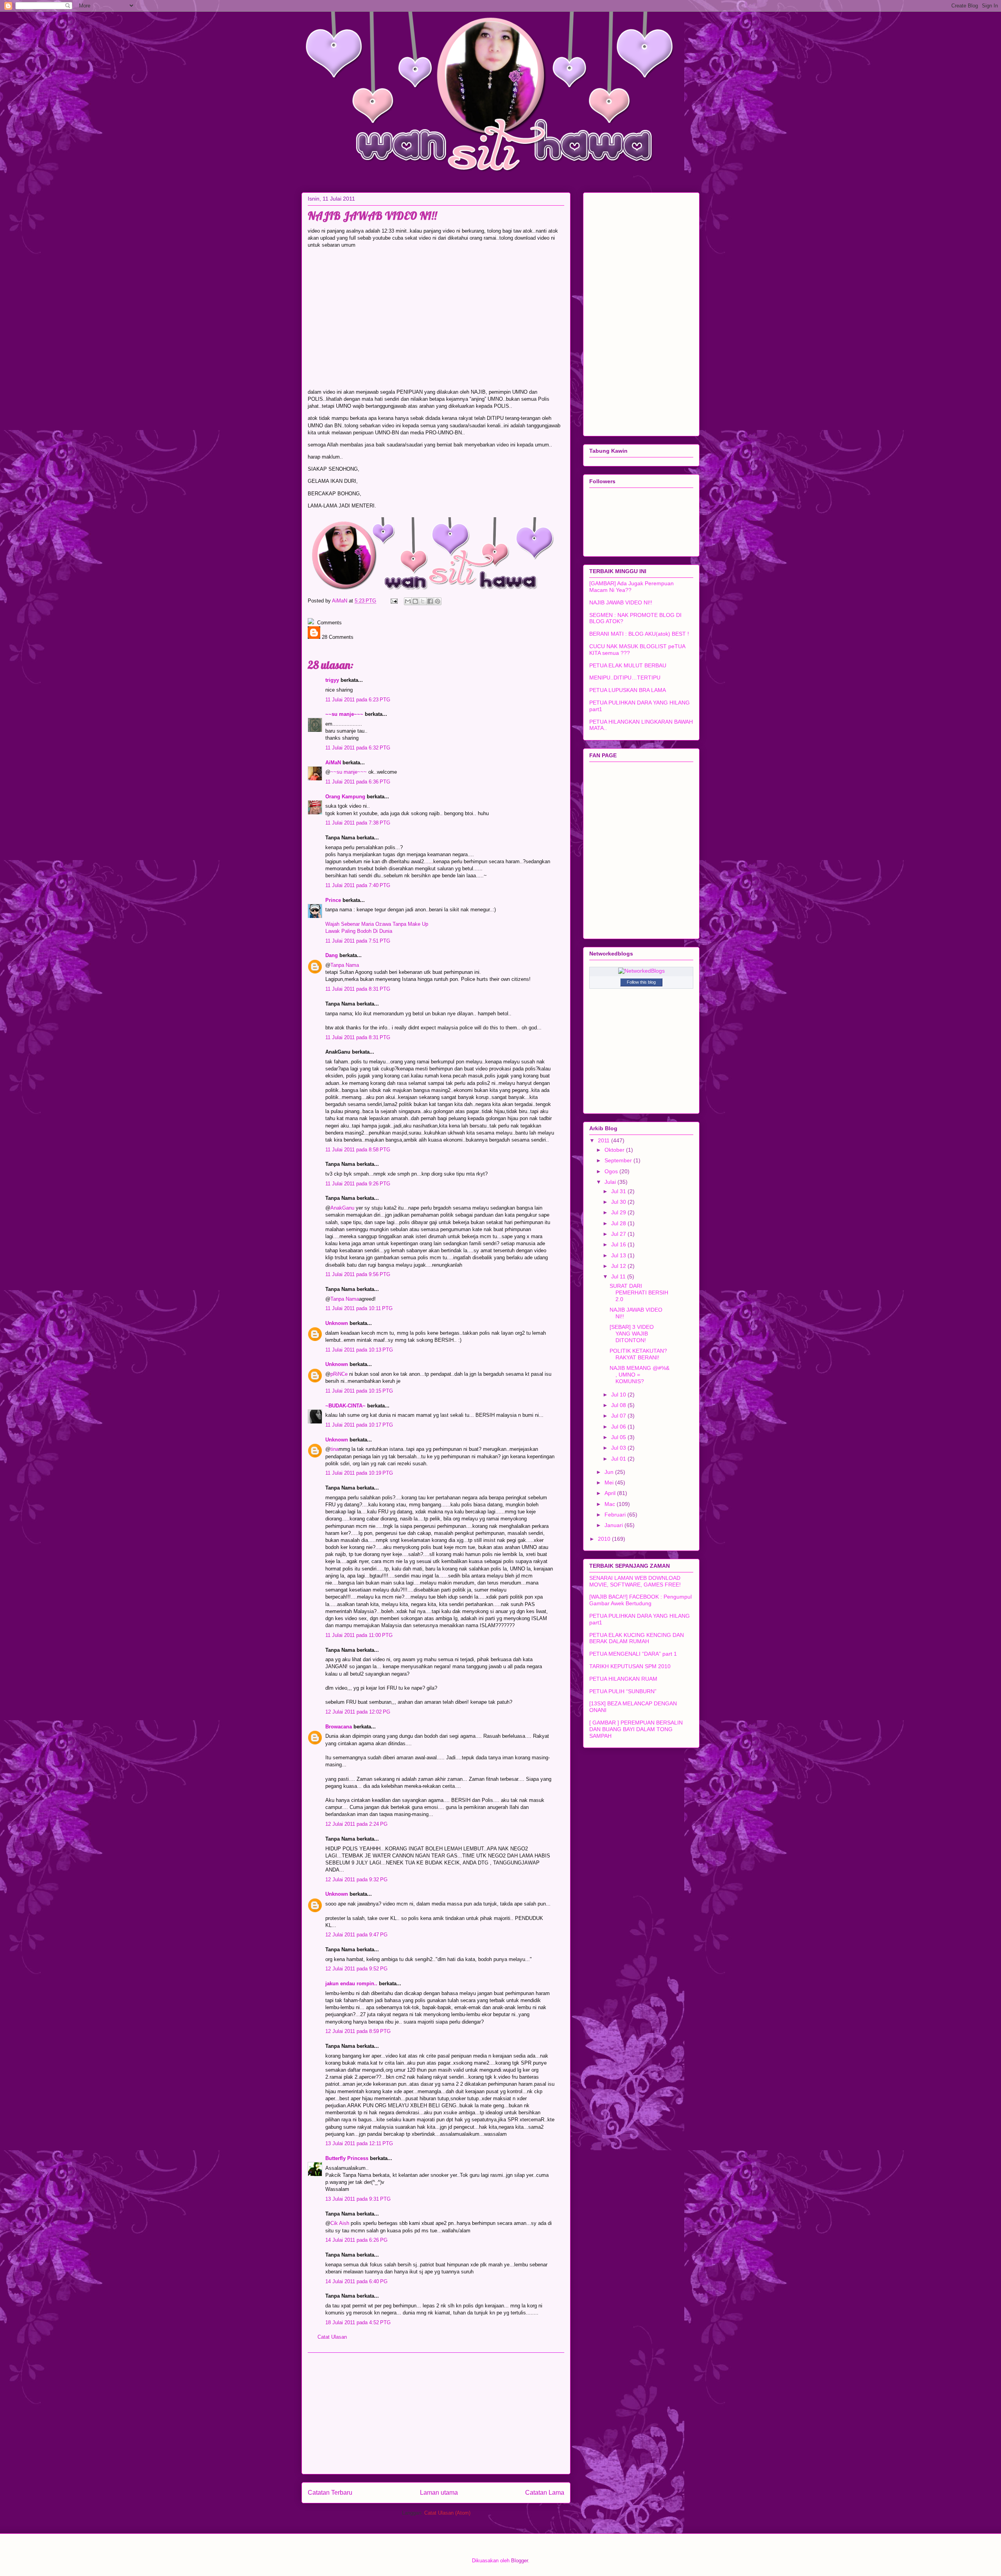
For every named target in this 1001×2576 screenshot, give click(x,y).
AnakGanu (342, 1208)
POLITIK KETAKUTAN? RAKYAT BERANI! (638, 1354)
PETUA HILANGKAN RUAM (623, 1679)
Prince (333, 900)
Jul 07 (619, 1416)
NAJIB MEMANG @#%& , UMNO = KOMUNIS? (640, 1375)
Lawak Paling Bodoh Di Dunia (359, 931)
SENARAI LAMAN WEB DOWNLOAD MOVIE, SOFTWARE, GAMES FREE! (635, 1581)
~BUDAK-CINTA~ (345, 1406)
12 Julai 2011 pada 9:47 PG (356, 1935)
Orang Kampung (345, 797)
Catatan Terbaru (330, 2493)
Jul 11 (619, 1276)
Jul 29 (619, 1212)
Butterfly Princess (347, 2158)
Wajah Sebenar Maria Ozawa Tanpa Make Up (377, 924)
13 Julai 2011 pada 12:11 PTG (359, 2143)
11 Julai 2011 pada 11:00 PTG (359, 1635)
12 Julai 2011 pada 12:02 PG (358, 1712)
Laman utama (439, 2493)
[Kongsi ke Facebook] (430, 601)
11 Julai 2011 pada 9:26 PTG (358, 1184)
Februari (616, 1515)
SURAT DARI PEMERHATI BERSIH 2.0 (639, 1292)
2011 (605, 1140)
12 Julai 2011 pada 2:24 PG (356, 1824)
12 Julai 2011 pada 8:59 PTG (358, 2031)
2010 (605, 1539)
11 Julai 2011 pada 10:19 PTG (359, 1473)
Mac (611, 1504)
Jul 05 (619, 1437)
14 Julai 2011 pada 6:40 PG (356, 2281)
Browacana (339, 1727)
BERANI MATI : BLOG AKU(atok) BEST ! (639, 634)
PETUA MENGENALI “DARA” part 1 (633, 1654)
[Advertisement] (436, 2413)
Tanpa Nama (345, 965)
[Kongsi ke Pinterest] (438, 601)
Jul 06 (619, 1427)
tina (335, 1449)
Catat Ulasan (332, 2337)
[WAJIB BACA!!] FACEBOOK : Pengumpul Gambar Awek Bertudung (640, 1600)
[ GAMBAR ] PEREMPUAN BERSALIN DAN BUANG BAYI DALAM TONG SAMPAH (636, 1729)
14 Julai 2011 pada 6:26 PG (356, 2240)
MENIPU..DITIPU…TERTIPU (625, 678)
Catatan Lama (545, 2493)
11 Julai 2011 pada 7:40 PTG (358, 885)
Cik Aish (340, 2223)
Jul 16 (619, 1244)
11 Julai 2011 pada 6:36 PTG (358, 782)
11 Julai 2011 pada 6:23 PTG (358, 700)
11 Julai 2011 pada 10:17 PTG (359, 1425)
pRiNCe (339, 1374)
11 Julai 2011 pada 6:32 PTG (358, 748)
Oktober (615, 1150)
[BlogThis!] (415, 601)
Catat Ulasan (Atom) (447, 2513)
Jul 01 (619, 1459)
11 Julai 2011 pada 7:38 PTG (358, 823)
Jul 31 (619, 1191)
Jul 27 (619, 1234)
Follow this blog (641, 982)
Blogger (519, 2561)
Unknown (337, 1323)
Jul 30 (619, 1202)
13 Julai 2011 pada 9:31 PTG (358, 2199)
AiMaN (340, 601)
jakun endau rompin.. (351, 1984)
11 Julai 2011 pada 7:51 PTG (358, 941)
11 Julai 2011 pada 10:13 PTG (359, 1350)
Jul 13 (619, 1255)
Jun (610, 1472)
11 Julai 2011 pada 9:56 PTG (358, 1274)
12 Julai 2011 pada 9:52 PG (356, 1969)
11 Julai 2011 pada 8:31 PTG (358, 989)
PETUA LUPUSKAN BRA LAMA (628, 690)
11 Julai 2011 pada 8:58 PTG (358, 1150)
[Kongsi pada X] (423, 601)
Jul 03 (619, 1448)
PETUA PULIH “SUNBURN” (623, 1691)
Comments (329, 623)
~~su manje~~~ (344, 714)
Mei (610, 1482)
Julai (611, 1182)
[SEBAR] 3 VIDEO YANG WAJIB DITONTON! (632, 1334)
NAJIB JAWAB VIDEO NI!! (621, 602)
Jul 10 (619, 1395)
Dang (332, 955)
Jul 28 (619, 1223)
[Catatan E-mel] (394, 601)
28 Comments (337, 637)
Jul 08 (619, 1405)
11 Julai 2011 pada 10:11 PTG (359, 1308)
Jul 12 (619, 1266)
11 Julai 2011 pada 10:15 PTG (359, 1391)
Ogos (612, 1171)
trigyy (332, 680)
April (611, 1493)
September (619, 1160)
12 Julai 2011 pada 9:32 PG (356, 1880)
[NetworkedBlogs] (641, 971)
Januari (614, 1525)
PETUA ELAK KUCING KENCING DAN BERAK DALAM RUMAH (637, 1638)
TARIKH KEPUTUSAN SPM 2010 (630, 1666)
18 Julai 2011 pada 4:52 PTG (358, 2322)
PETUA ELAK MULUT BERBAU (628, 665)
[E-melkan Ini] (408, 601)
